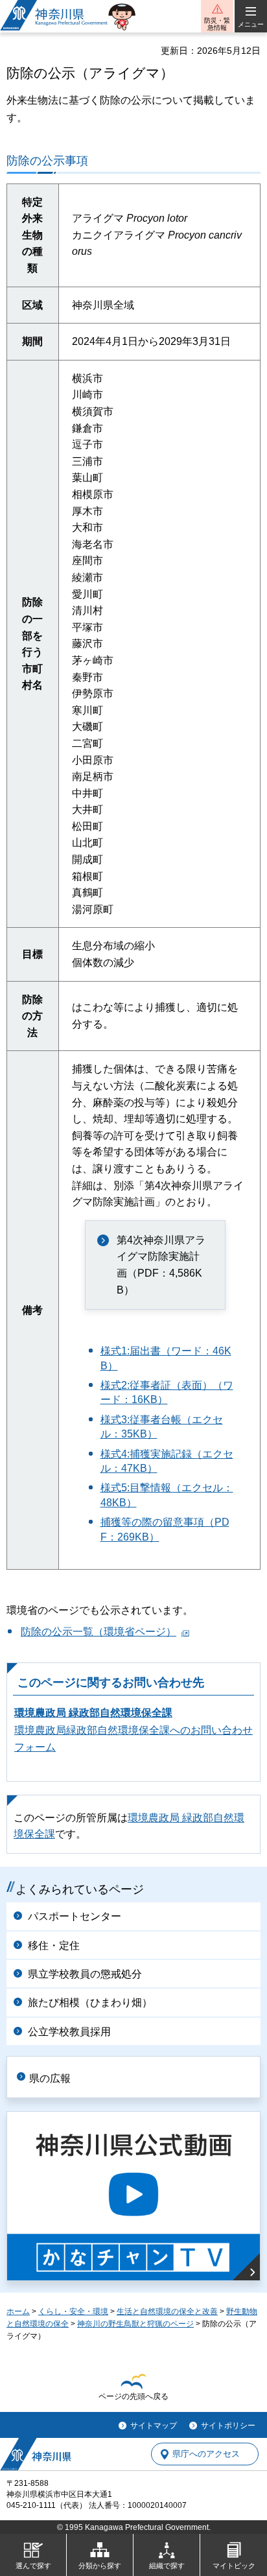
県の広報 (50, 2078)
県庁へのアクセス (206, 2454)
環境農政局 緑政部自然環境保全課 (93, 1713)
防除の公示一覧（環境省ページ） (99, 1632)
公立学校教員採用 (69, 2032)
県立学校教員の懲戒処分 (85, 1974)
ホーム (18, 2311)
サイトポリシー (228, 2426)
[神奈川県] (36, 2454)
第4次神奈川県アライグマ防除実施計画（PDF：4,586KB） (161, 1265)
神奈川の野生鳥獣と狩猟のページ (135, 2324)
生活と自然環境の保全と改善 (167, 2311)
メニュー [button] (251, 24)
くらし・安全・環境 (73, 2311)
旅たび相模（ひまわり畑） (90, 2003)
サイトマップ (154, 2426)
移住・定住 (54, 1945)
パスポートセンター (75, 1916)
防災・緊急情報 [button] (217, 24)
